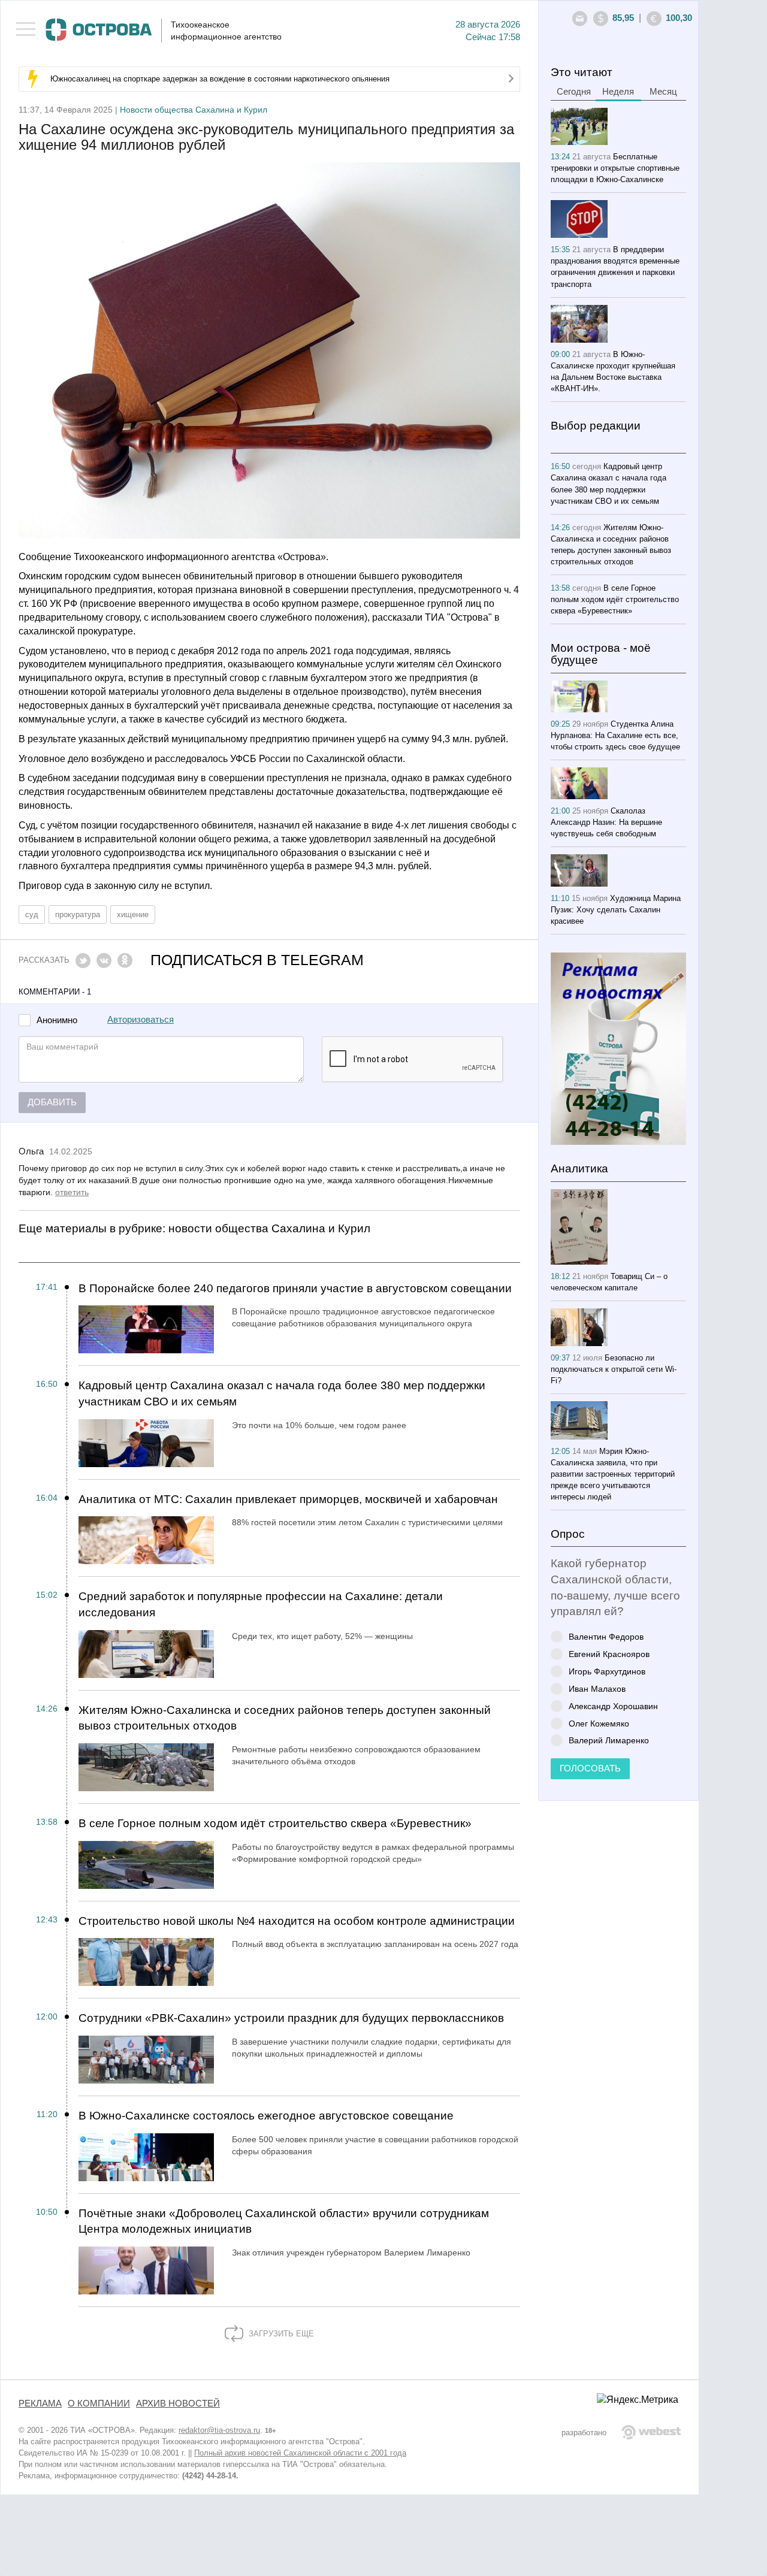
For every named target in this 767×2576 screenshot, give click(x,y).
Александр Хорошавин (613, 1706)
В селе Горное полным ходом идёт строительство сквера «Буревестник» (275, 1823)
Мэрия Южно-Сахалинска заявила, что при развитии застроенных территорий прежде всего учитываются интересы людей (613, 1474)
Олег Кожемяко (599, 1723)
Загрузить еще (280, 2334)
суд (32, 914)
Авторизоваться (141, 1020)
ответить (72, 1192)
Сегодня (574, 92)
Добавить (52, 1102)
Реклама (40, 2403)
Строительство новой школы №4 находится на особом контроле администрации (297, 1921)
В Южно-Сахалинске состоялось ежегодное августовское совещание (266, 2116)
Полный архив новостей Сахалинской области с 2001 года (300, 2453)
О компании (99, 2403)
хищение (133, 914)
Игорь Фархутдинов (607, 1671)
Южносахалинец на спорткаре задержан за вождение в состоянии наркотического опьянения (220, 79)
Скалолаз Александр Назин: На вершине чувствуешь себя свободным (606, 822)
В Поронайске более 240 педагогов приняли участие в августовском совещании (295, 1288)
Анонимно (57, 1021)
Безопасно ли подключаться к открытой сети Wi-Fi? (614, 1369)
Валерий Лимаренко (609, 1740)
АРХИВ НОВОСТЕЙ (178, 2403)
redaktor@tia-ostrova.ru (219, 2430)
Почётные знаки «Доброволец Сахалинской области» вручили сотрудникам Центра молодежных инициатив (284, 2221)
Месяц (663, 92)
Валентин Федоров (606, 1636)
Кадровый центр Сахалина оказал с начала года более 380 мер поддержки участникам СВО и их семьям (282, 1393)
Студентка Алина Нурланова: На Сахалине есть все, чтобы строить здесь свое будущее (615, 735)
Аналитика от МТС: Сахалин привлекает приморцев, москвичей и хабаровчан (288, 1499)
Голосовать (590, 1768)
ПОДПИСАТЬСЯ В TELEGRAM (257, 960)
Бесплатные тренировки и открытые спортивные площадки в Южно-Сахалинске (615, 168)
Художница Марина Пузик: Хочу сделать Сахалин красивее (616, 910)
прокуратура (78, 914)
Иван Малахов (597, 1688)
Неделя (618, 92)
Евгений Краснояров (609, 1654)
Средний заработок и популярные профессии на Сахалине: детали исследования (261, 1604)
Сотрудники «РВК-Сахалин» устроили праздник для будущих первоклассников (291, 2018)
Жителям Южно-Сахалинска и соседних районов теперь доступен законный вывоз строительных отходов (285, 1718)
